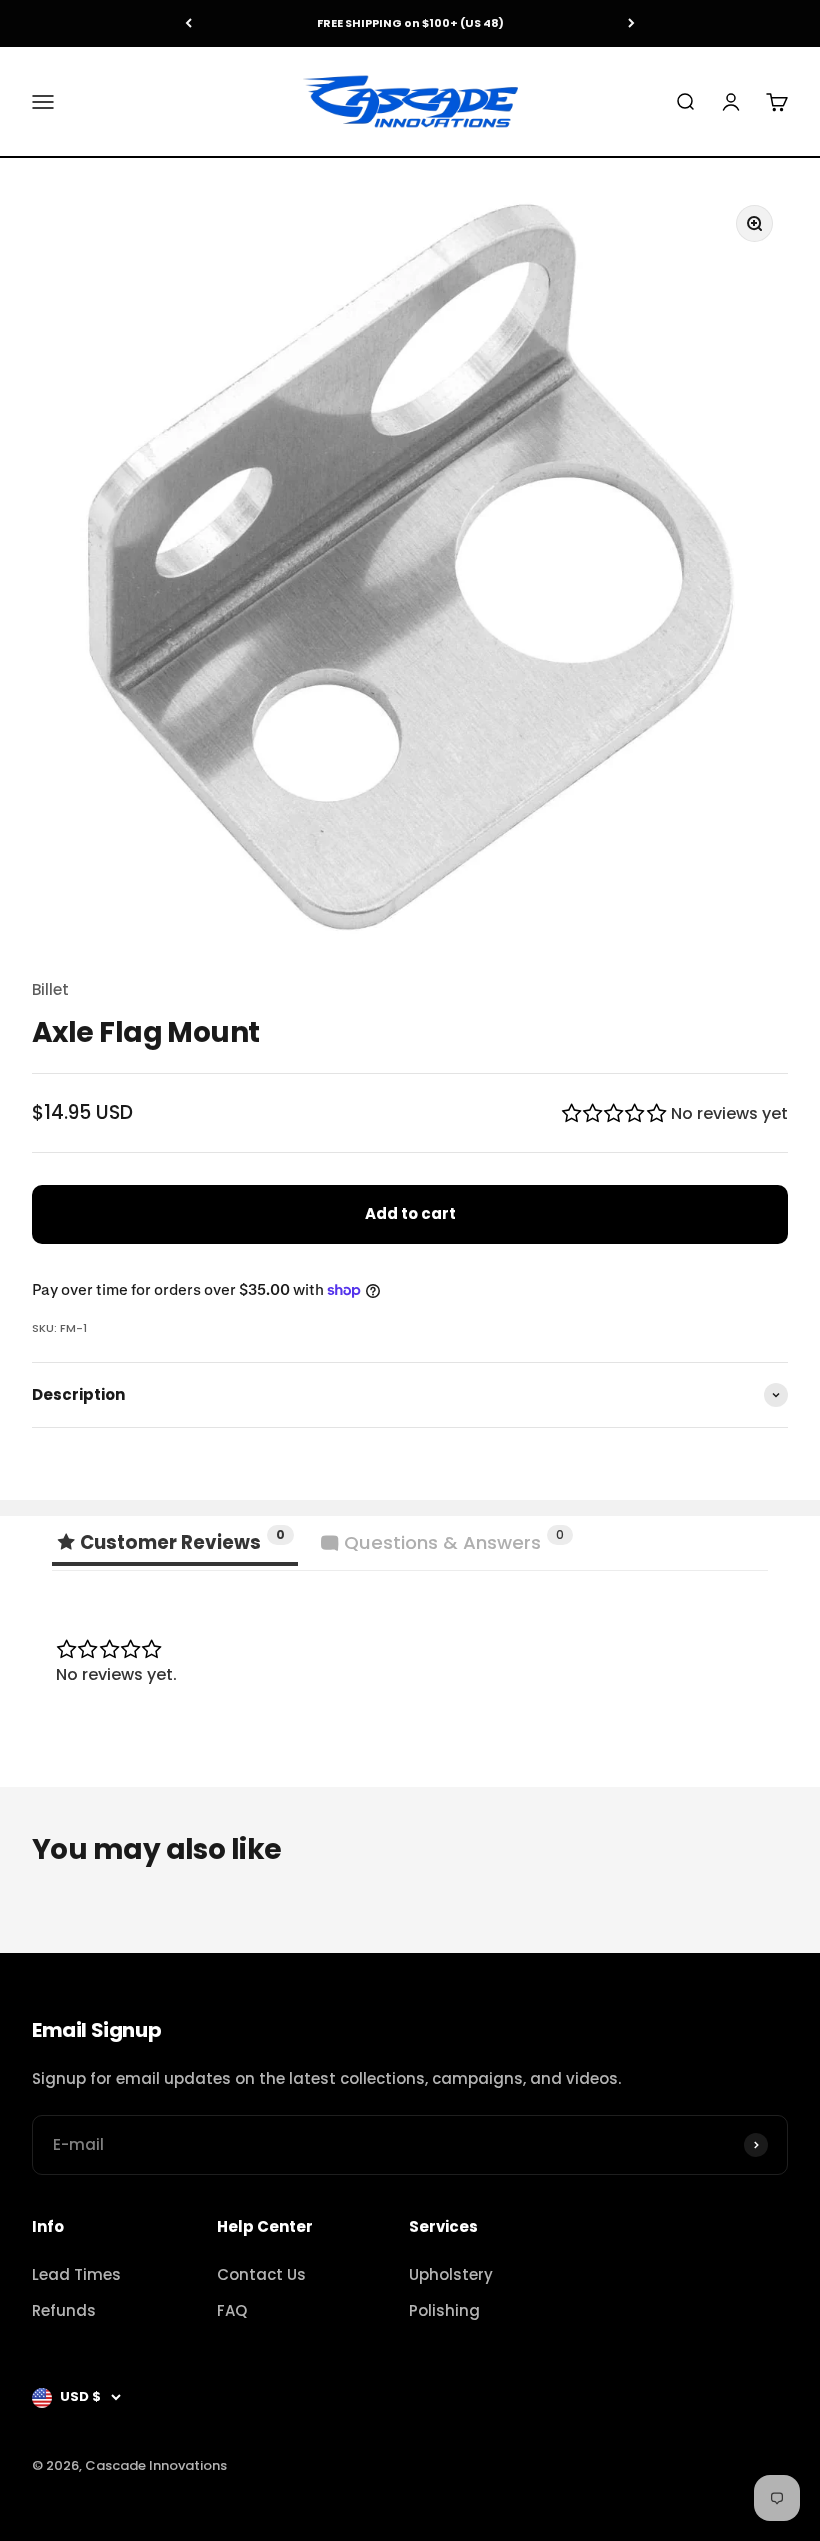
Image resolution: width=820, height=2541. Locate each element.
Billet (50, 989)
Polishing (444, 2310)
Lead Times (76, 2274)
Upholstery (451, 2274)
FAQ (232, 2310)
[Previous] (188, 23)
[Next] (631, 23)
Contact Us (261, 2274)
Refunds (64, 2310)
